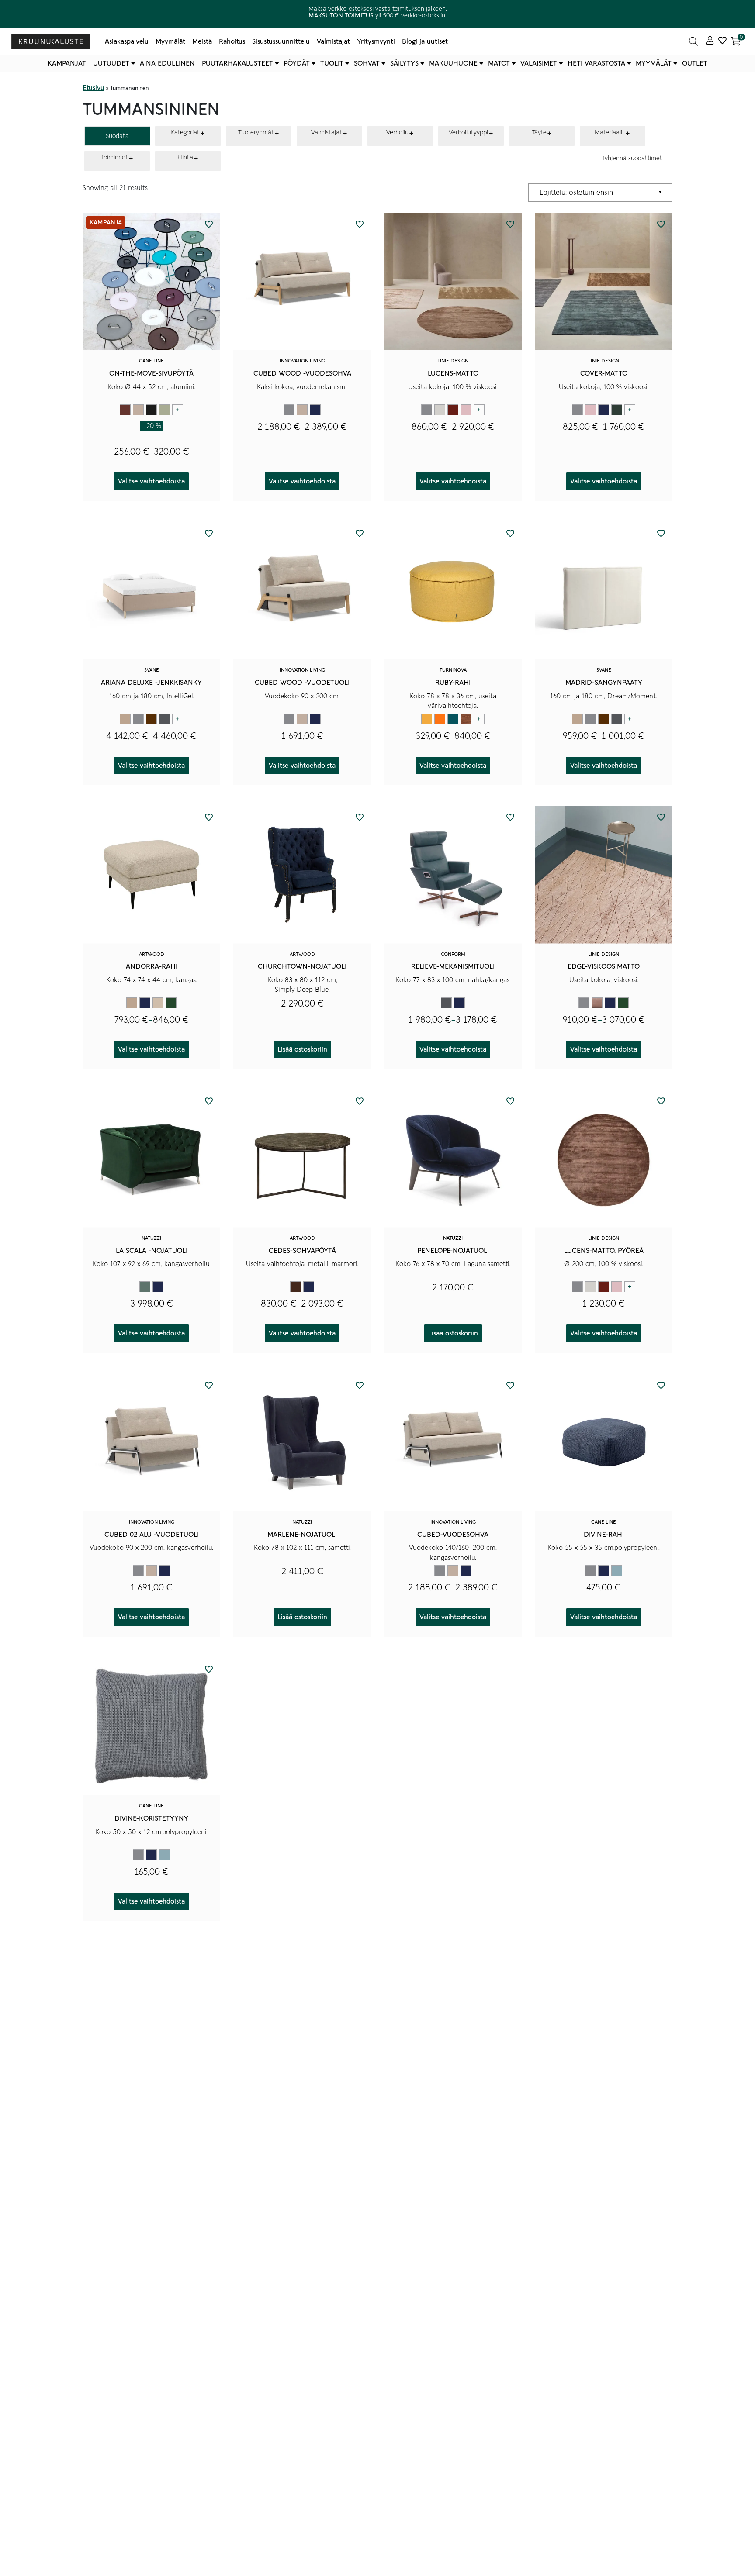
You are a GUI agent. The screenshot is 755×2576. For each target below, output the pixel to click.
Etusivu (94, 88)
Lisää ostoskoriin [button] (302, 1049)
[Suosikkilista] (722, 41)
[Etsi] (693, 41)
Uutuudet (111, 63)
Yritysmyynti (376, 41)
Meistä (202, 41)
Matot (499, 63)
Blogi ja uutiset (425, 41)
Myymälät (170, 41)
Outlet (695, 63)
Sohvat (367, 63)
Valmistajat (333, 41)
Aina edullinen (167, 63)
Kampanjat (67, 63)
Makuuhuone (453, 63)
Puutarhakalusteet (237, 63)
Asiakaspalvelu (127, 41)
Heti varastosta (596, 63)
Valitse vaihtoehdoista (151, 481)
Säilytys (404, 63)
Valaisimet (539, 63)
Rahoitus (232, 41)
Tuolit (332, 63)
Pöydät (297, 63)
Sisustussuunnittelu (281, 41)
